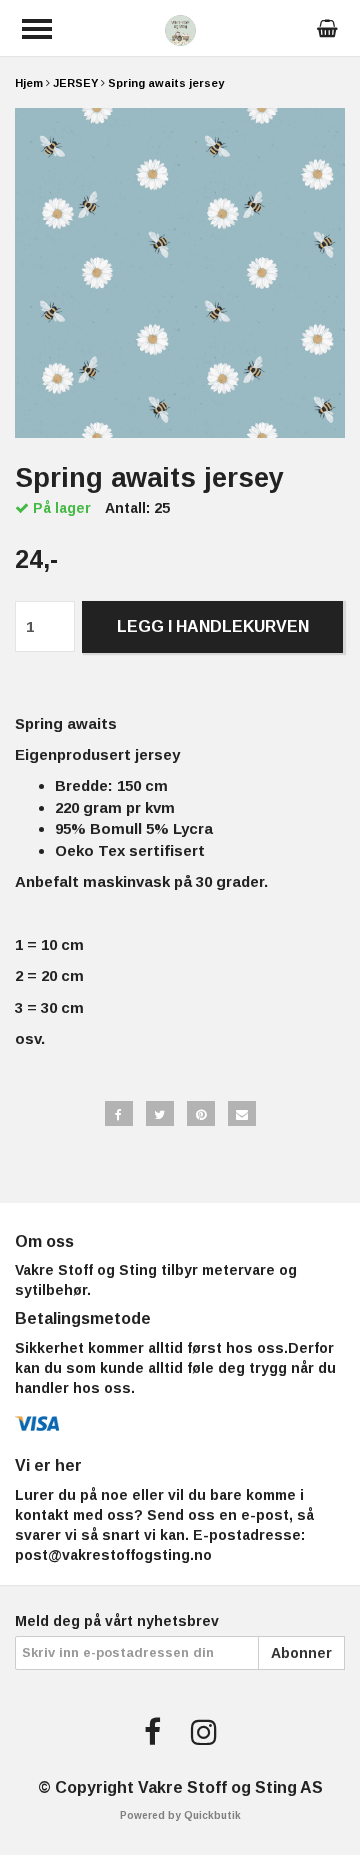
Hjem (29, 83)
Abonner (301, 1653)
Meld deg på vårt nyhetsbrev (117, 1621)
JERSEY (75, 83)
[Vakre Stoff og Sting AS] (180, 28)
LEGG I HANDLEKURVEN (213, 626)
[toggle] (37, 29)
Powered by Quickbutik (180, 1815)
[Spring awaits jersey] (180, 273)
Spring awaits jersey (166, 83)
